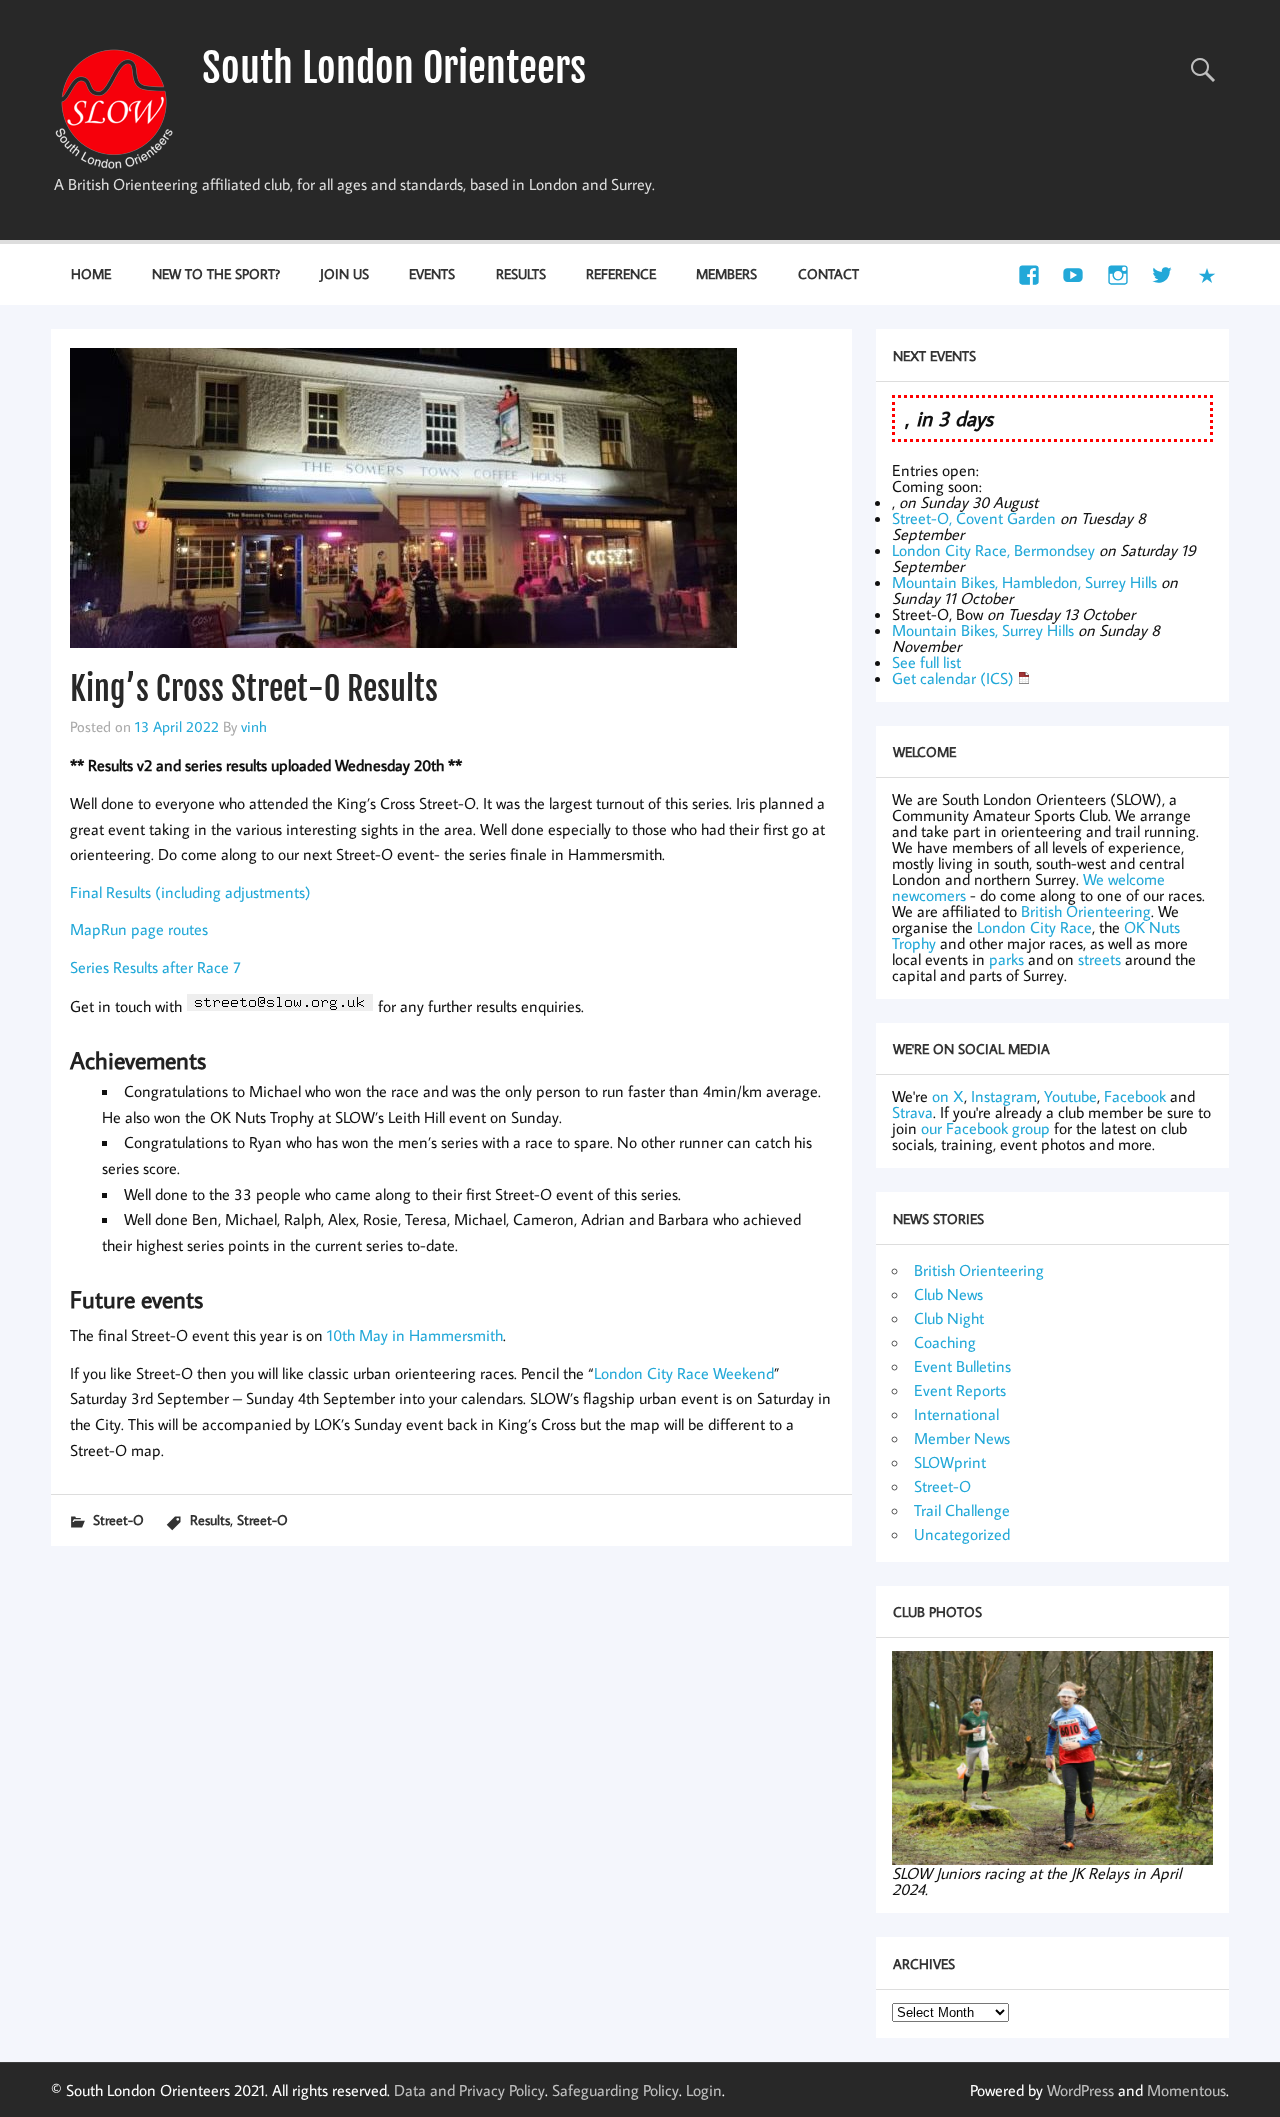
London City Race (1034, 927)
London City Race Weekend (684, 1373)
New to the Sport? (216, 273)
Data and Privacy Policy (469, 2090)
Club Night (949, 1318)
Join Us (344, 273)
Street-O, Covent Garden (974, 518)
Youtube (1070, 1096)
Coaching (945, 1342)
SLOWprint (950, 1462)
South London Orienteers (394, 68)
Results (521, 273)
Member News (962, 1438)
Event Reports (960, 1390)
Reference (621, 273)
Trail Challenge (962, 1510)
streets (1099, 959)
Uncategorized (962, 1534)
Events (432, 273)
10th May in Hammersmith (415, 1335)
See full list (926, 662)
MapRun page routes (139, 929)
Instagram (1004, 1096)
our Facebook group (985, 1128)
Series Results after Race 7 (155, 967)
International (956, 1414)
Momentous (1186, 2090)
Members (726, 273)
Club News (948, 1294)
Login (704, 2090)
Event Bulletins (962, 1366)
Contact (828, 273)
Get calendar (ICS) (953, 678)
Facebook (1135, 1096)
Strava (912, 1112)
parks (1006, 959)
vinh (254, 726)
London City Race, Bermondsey (993, 550)
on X (948, 1096)
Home (91, 273)
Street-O (118, 1519)
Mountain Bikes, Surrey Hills (983, 630)
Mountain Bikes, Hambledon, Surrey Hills (1024, 582)
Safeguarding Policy (615, 2090)
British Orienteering (1086, 911)
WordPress (1080, 2090)
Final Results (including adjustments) (190, 892)
